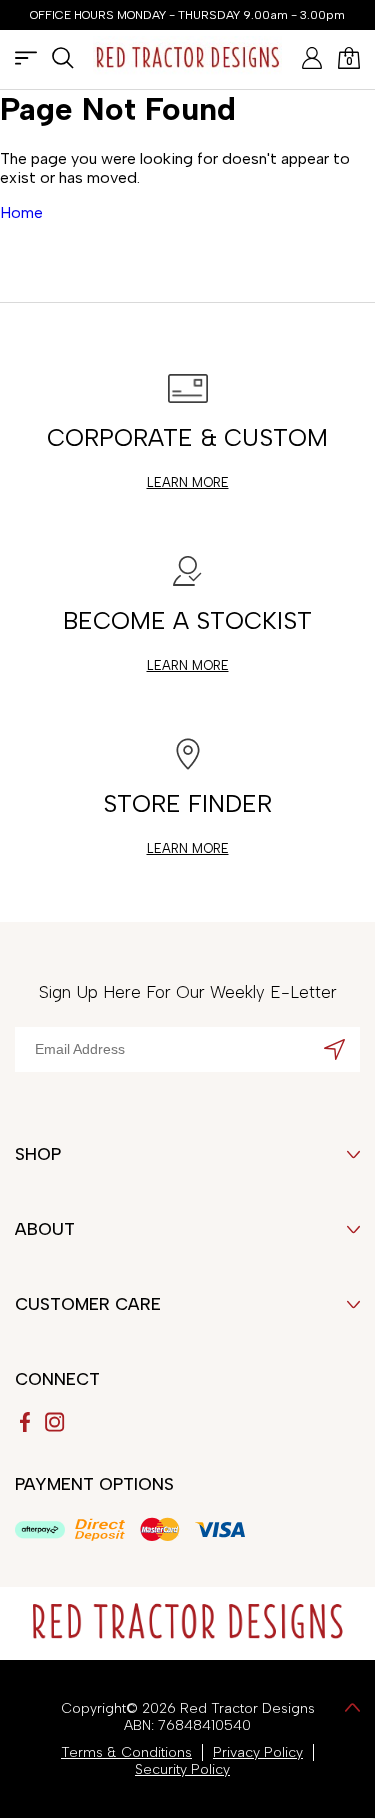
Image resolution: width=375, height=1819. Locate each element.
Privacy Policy (258, 1752)
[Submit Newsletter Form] (334, 1051)
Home (21, 212)
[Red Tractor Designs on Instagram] (55, 1422)
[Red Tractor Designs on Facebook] (25, 1422)
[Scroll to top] (352, 1709)
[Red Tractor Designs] (188, 60)
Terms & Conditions (126, 1752)
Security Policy (182, 1769)
